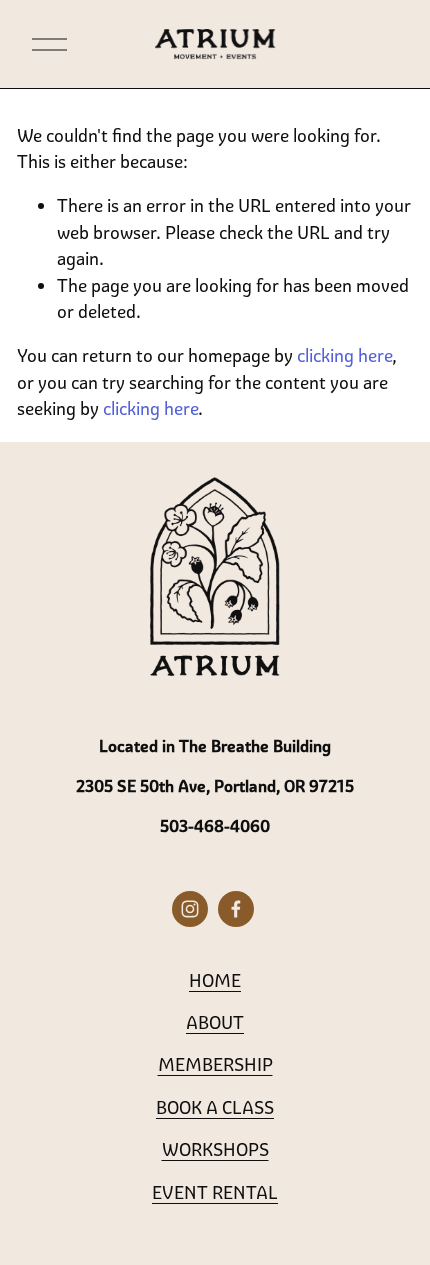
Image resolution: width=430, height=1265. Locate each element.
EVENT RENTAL (215, 1192)
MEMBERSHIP (215, 1064)
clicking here (344, 355)
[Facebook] (236, 909)
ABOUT (215, 1022)
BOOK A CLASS (215, 1107)
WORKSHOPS (215, 1149)
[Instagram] (190, 909)
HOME (215, 980)
